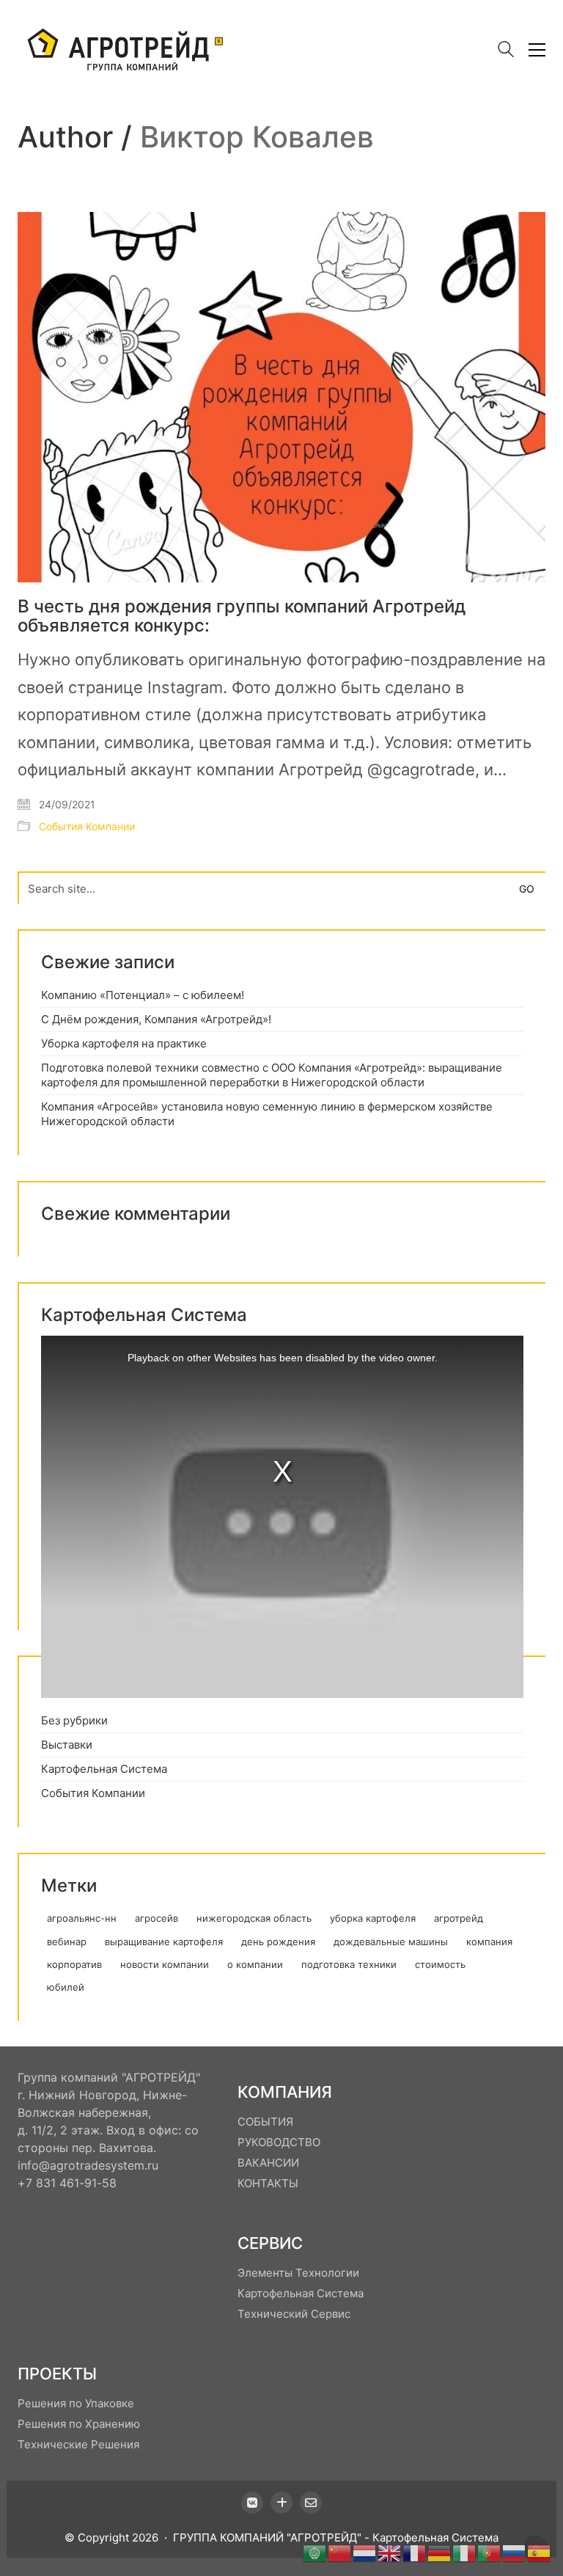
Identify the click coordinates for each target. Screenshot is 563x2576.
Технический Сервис (294, 2314)
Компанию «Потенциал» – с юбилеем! (143, 995)
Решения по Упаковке (76, 2403)
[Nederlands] (365, 2552)
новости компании (165, 1964)
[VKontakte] (252, 2503)
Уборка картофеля (373, 1918)
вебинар (67, 1942)
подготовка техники (349, 1964)
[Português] (490, 2552)
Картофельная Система (104, 1769)
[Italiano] (465, 2552)
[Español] (540, 2552)
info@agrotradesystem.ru (88, 2165)
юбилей (66, 1987)
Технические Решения (78, 2444)
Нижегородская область (254, 1918)
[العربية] (315, 2552)
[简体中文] (340, 2552)
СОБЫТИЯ (265, 2122)
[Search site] (506, 51)
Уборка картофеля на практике (124, 1043)
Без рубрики (74, 1720)
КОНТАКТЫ (268, 2183)
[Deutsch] (440, 2552)
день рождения (278, 1942)
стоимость (440, 1964)
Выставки (67, 1745)
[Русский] (515, 2552)
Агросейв (157, 1918)
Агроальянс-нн (82, 1918)
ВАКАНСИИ (268, 2163)
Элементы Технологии (298, 2273)
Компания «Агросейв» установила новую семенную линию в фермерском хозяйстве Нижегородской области (267, 1114)
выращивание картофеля (164, 1942)
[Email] (311, 2503)
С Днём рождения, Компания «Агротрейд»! (156, 1019)
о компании (255, 1964)
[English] (390, 2552)
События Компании (87, 826)
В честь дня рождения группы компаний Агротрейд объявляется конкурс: (242, 616)
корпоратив (74, 1964)
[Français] (415, 2552)
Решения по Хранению (79, 2424)
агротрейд (459, 1918)
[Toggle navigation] (537, 50)
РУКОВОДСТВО (279, 2142)
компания (489, 1942)
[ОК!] (281, 2503)
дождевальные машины (391, 1942)
